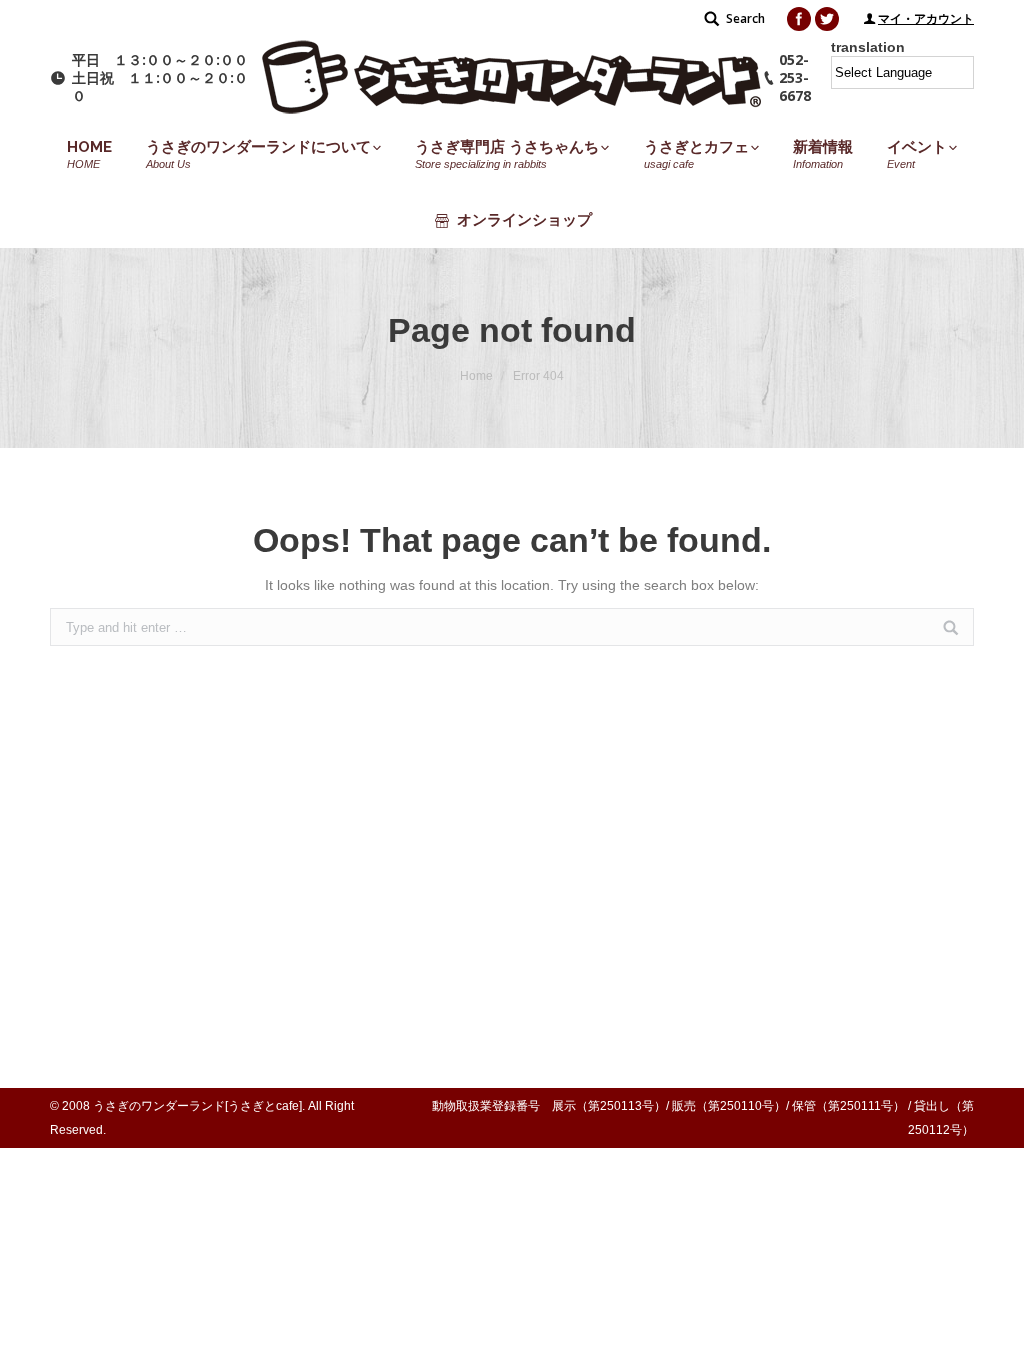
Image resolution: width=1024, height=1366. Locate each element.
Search (745, 18)
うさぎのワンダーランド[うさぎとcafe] (197, 1106)
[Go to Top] (992, 1334)
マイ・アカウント (926, 19)
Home (476, 376)
